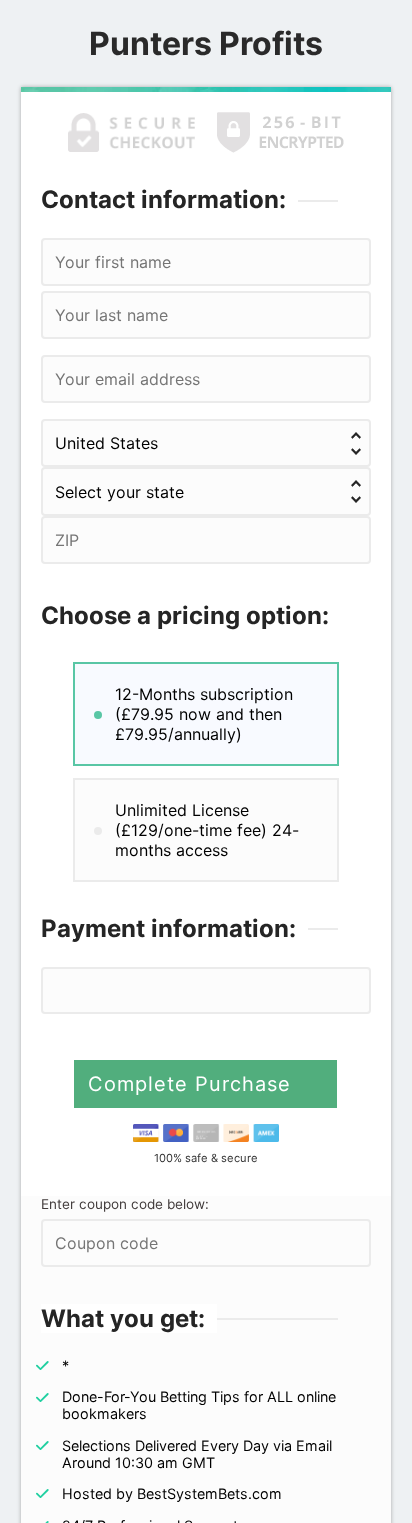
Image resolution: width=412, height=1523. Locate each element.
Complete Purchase (193, 1084)
